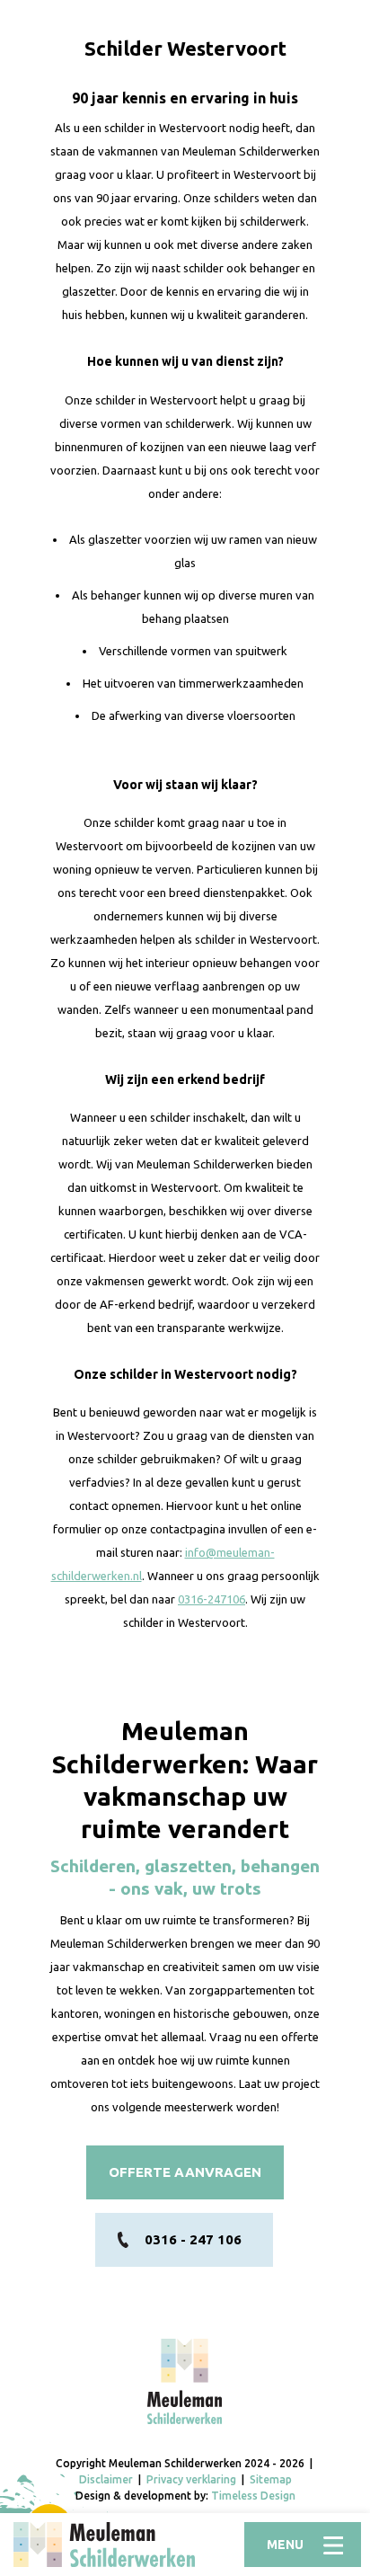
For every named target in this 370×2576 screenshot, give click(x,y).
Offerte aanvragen (185, 2172)
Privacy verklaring (191, 2479)
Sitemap (271, 2479)
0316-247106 (211, 1599)
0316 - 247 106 (193, 2239)
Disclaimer (106, 2479)
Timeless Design (253, 2496)
